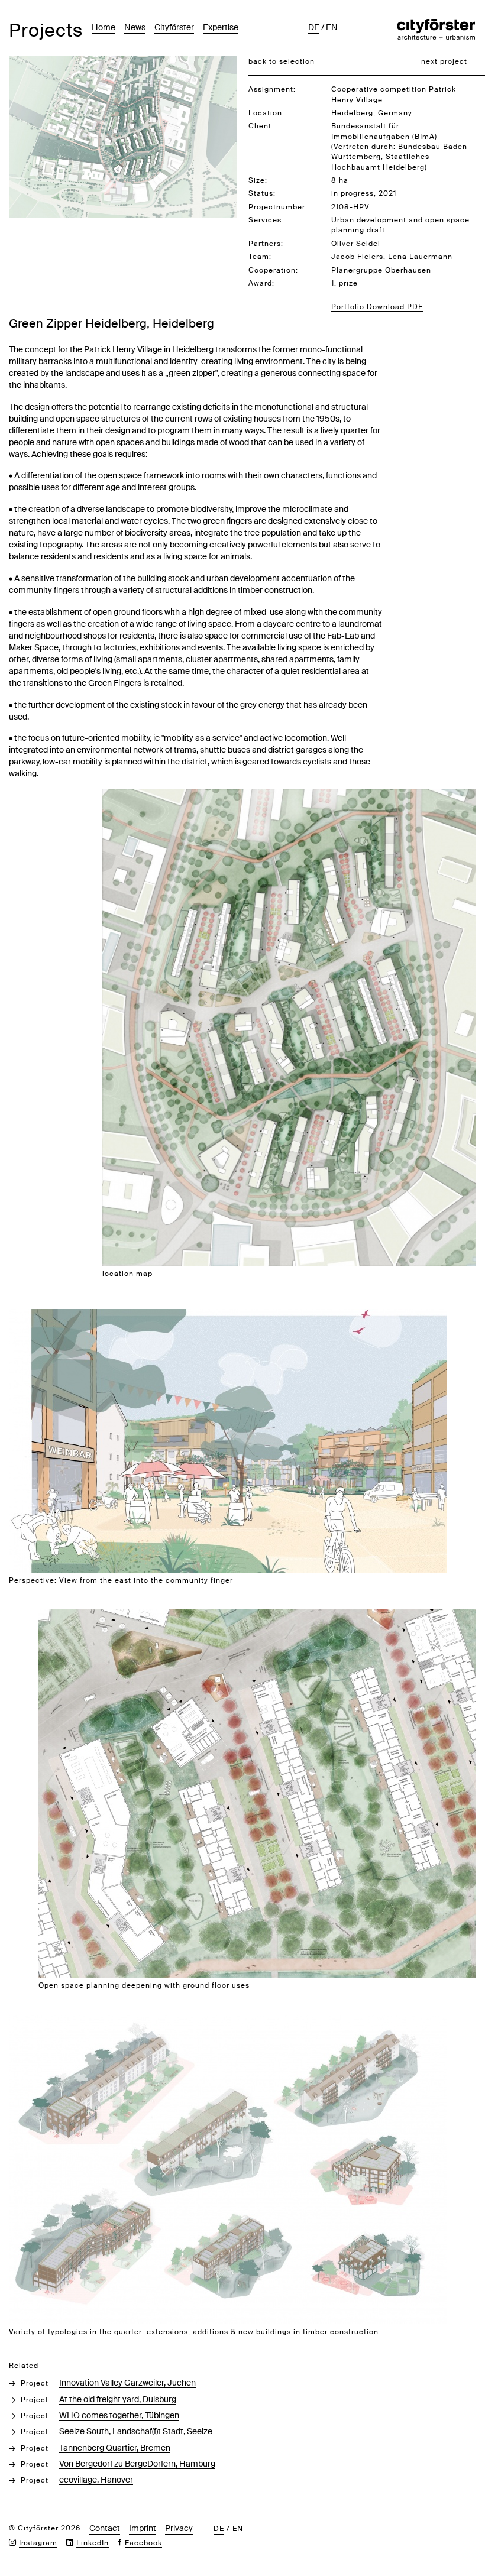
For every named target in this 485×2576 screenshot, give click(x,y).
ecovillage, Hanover (96, 2480)
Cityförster (174, 27)
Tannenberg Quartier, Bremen (115, 2448)
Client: (261, 126)
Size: (258, 180)
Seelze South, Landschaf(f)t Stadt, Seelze (136, 2431)
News (135, 27)
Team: (260, 257)
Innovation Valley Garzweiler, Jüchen (127, 2383)
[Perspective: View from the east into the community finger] (228, 1315)
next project (444, 61)
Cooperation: (273, 270)
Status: (262, 193)
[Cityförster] (436, 25)
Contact (105, 2528)
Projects (46, 30)
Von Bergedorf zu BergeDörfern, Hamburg (137, 2464)
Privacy (179, 2528)
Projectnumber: (278, 207)
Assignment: (272, 89)
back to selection (282, 61)
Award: (261, 283)
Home (104, 27)
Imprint (143, 2528)
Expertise (221, 27)
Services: (266, 220)
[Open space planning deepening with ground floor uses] (257, 1616)
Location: (266, 113)
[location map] (289, 796)
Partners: (266, 244)
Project (35, 2383)
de (314, 27)
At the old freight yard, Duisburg (118, 2399)
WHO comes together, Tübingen (119, 2415)
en (332, 27)
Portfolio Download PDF (377, 307)
